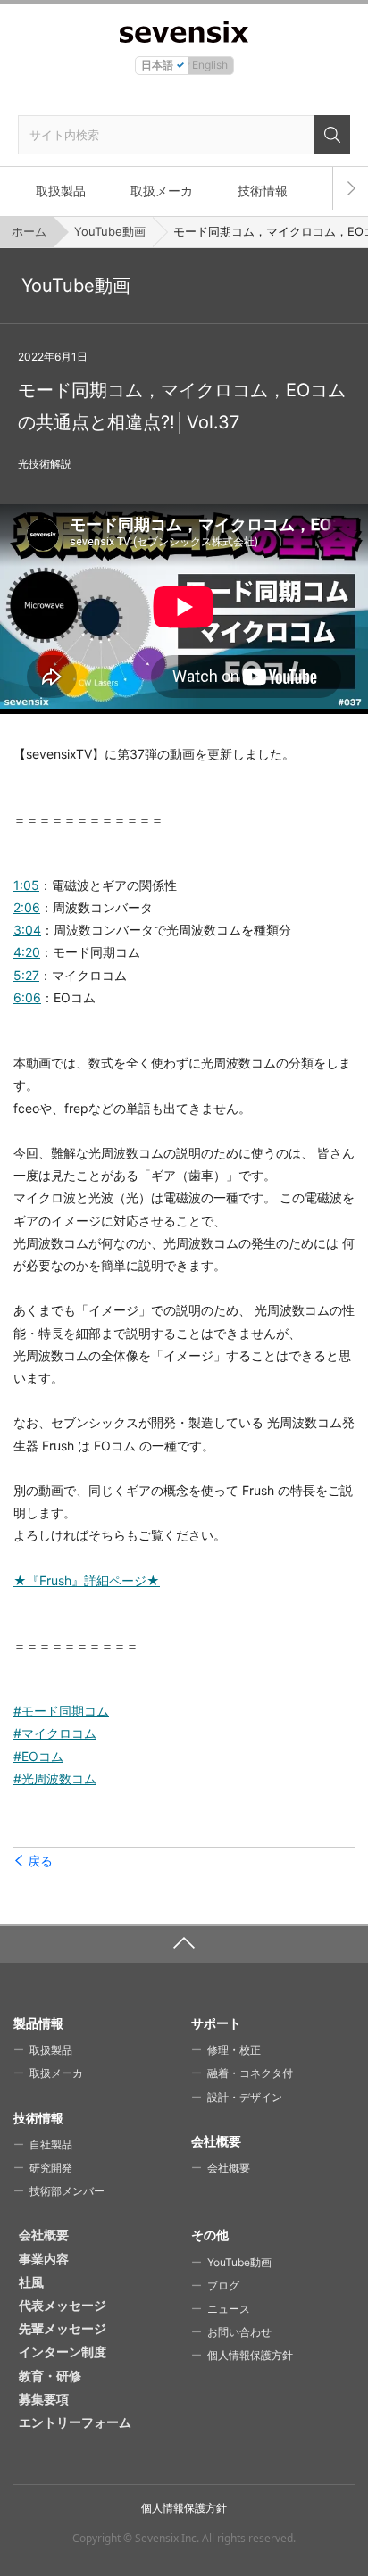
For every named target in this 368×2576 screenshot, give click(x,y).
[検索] (332, 135)
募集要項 (44, 2399)
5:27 (26, 975)
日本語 (157, 65)
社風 (31, 2282)
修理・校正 (234, 2050)
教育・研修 (50, 2376)
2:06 (27, 907)
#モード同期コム (61, 1711)
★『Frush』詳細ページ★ (87, 1580)
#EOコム (38, 1756)
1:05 (26, 885)
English (210, 65)
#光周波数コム (55, 1778)
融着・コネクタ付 (250, 2073)
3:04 (27, 930)
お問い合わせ (239, 2332)
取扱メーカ (162, 191)
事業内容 (44, 2259)
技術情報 (263, 191)
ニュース (229, 2309)
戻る (40, 1861)
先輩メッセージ (63, 2328)
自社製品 (51, 2144)
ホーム (29, 231)
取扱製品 (61, 191)
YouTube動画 (110, 231)
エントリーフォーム (75, 2422)
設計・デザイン (245, 2097)
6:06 (27, 997)
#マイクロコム (55, 1733)
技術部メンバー (67, 2191)
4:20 (27, 952)
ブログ (223, 2285)
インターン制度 (63, 2352)
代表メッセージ (63, 2305)
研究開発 (51, 2168)
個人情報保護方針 (250, 2355)
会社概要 (229, 2168)
